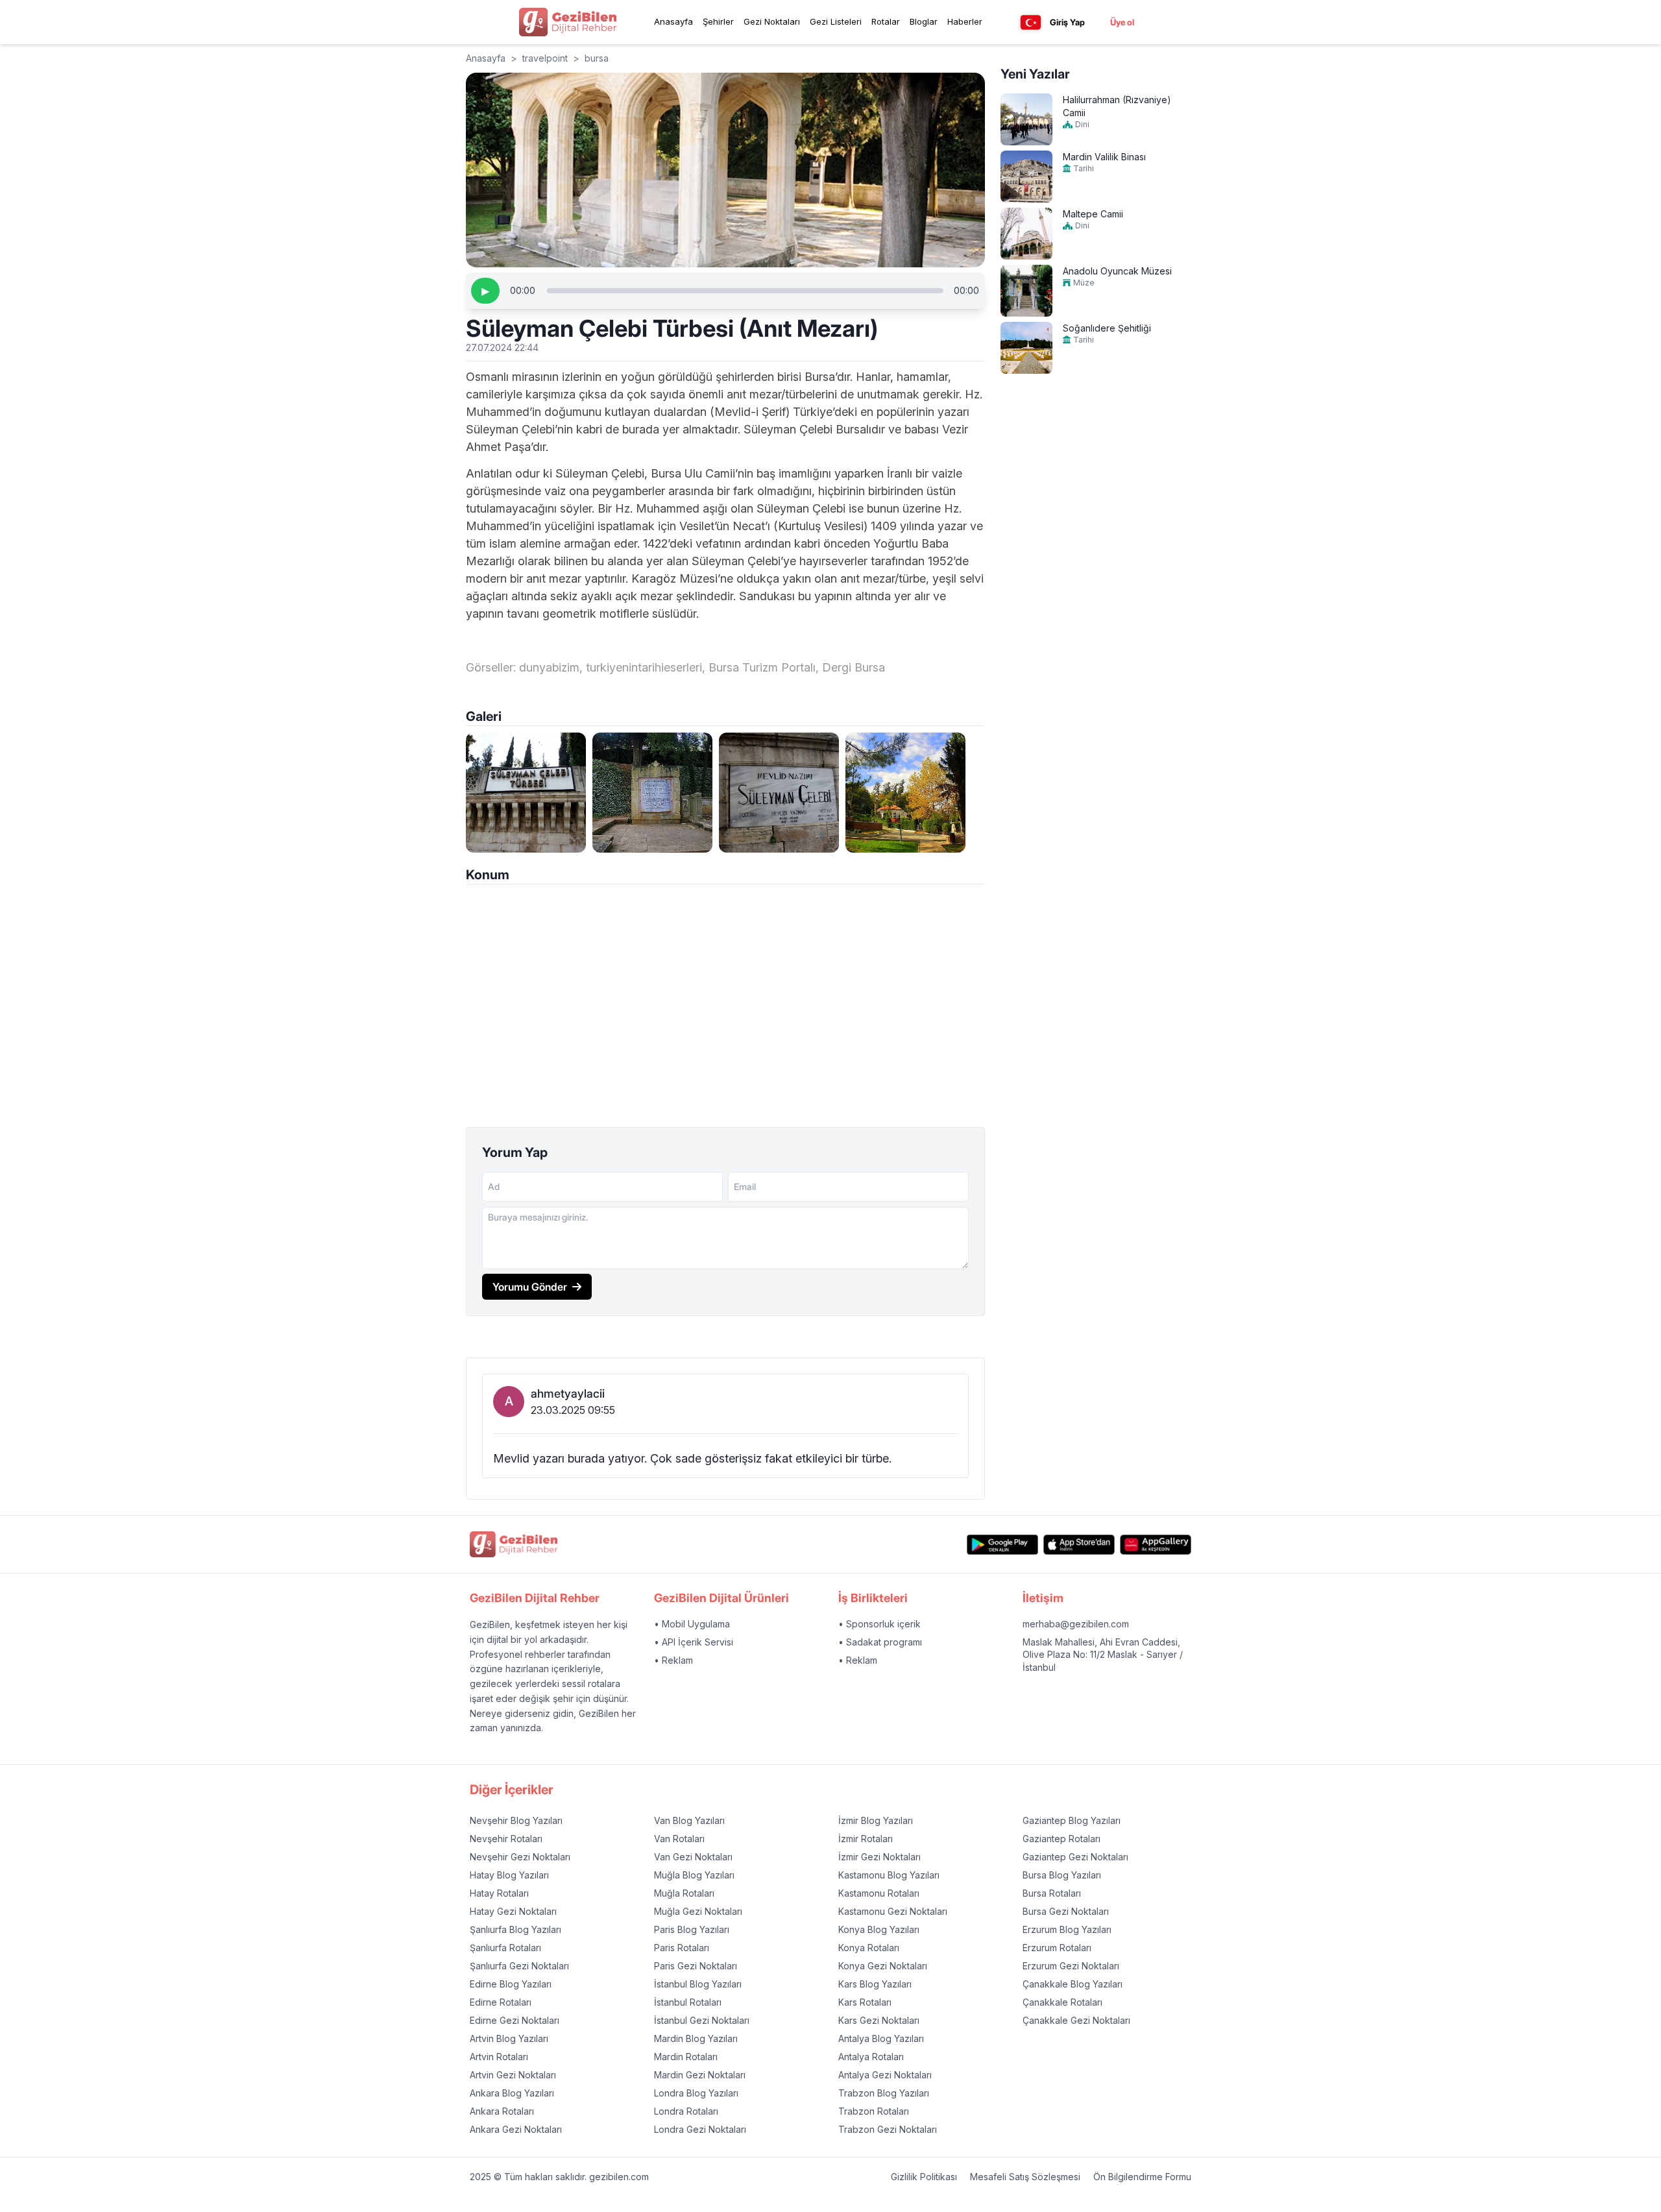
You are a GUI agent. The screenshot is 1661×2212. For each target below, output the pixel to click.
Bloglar (924, 21)
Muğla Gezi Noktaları (698, 1911)
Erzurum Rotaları (1057, 1948)
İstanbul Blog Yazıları (698, 1984)
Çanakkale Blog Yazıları (1073, 1984)
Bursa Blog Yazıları (1062, 1875)
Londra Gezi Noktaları (700, 2129)
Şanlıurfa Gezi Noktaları (519, 1966)
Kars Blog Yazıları (875, 1984)
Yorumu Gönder (530, 1287)
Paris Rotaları (682, 1948)
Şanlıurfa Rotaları (505, 1948)
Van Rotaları (679, 1839)
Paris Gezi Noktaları (696, 1966)
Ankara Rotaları (502, 2111)
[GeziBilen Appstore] (1079, 1545)
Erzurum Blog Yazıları (1067, 1929)
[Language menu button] (1031, 22)
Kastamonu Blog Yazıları (889, 1875)
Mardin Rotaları (686, 2057)
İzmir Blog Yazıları (876, 1820)
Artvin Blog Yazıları (509, 2038)
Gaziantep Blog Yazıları (1072, 1820)
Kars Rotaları (865, 2002)
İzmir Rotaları (866, 1839)
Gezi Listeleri (836, 21)
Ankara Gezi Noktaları (516, 2129)
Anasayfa (673, 21)
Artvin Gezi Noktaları (513, 2075)
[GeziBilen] (568, 22)
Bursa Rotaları (1052, 1893)
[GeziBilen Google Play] (1002, 1545)
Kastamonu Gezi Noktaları (893, 1911)
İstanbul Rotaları (688, 2002)
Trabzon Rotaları (874, 2111)
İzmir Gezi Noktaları (879, 1857)
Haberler (965, 21)
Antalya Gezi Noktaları (885, 2075)
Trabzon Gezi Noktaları (888, 2129)
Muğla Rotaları (684, 1893)
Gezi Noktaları (772, 21)
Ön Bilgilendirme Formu (1142, 2177)
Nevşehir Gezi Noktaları (520, 1857)
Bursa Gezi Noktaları (1066, 1911)
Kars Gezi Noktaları (879, 2020)
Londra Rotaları (686, 2111)
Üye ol (1122, 22)
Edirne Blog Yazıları (511, 1984)
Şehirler (718, 21)
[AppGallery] (1156, 1545)
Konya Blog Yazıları (879, 1929)
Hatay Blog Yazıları (509, 1875)
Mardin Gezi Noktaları (700, 2075)
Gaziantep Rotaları (1061, 1839)
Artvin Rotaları (499, 2057)
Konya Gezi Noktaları (883, 1966)
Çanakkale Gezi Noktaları (1076, 2020)
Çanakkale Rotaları (1062, 2002)
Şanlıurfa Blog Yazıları (515, 1929)
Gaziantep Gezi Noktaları (1075, 1857)
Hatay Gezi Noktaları (513, 1911)
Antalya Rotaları (871, 2057)
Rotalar (886, 21)
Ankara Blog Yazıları (512, 2093)
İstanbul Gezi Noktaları (702, 2020)
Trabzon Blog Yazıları (884, 2093)
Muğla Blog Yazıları (694, 1875)
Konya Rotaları (869, 1948)
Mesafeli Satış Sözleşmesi (1025, 2177)
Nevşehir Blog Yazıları (516, 1820)
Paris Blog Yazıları (692, 1929)
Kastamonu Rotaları (879, 1893)
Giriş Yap (1067, 22)
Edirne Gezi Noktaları (515, 2020)
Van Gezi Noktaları (693, 1857)
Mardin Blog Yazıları (696, 2038)
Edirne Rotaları (501, 2002)
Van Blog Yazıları (689, 1820)
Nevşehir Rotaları (506, 1839)
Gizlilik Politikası (924, 2177)
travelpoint (545, 58)
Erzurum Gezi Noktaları (1071, 1966)
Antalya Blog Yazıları (881, 2038)
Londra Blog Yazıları (696, 2093)
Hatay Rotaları (499, 1893)
